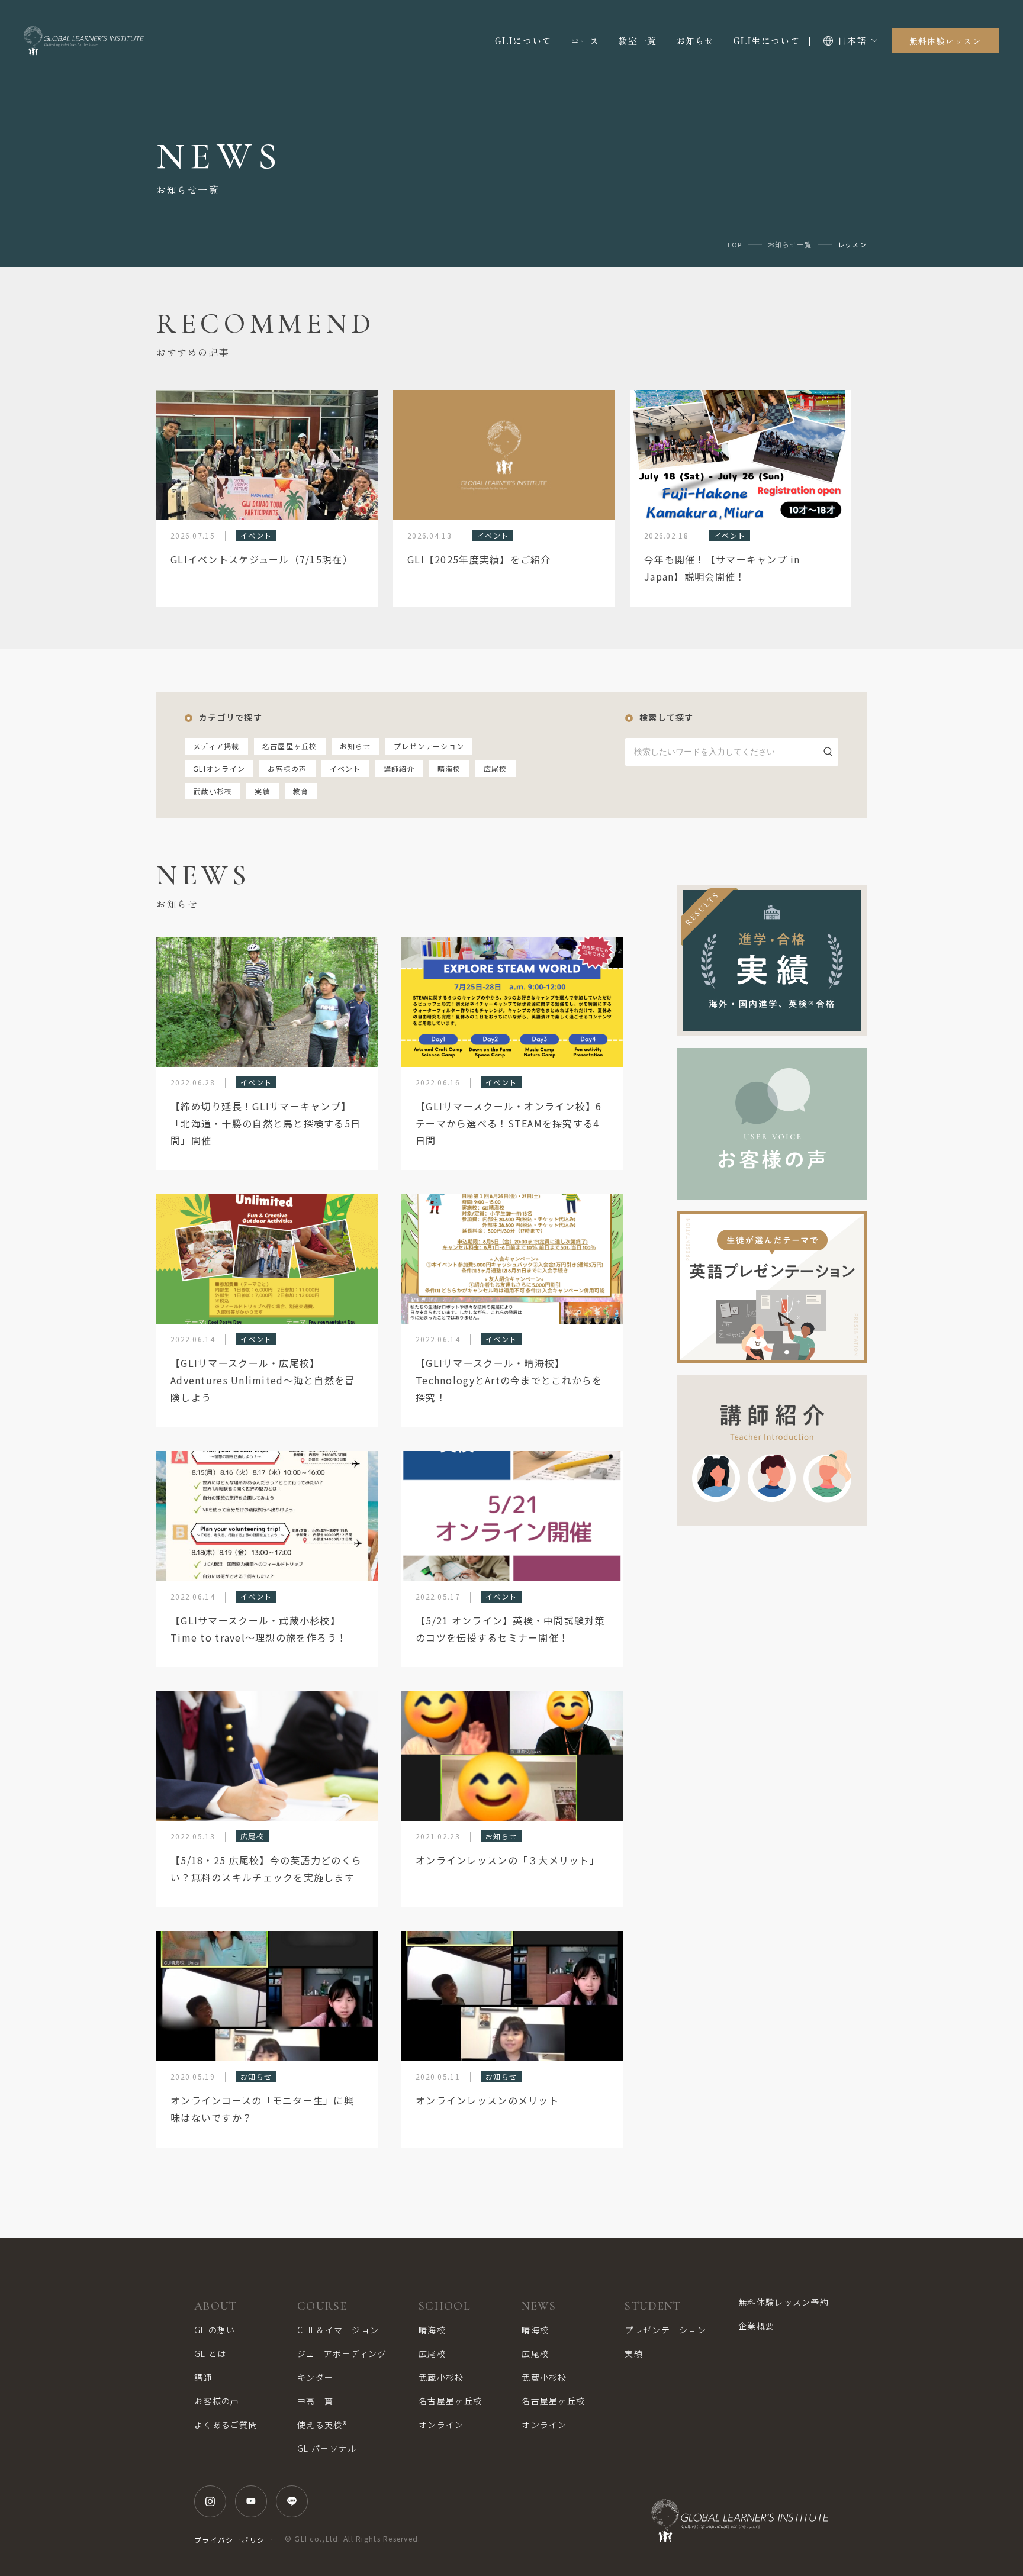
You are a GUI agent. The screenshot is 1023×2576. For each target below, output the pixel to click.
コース (585, 41)
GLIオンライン (219, 768)
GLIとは (210, 2353)
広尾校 (496, 768)
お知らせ (695, 41)
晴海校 (449, 768)
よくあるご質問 (226, 2425)
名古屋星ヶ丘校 (290, 746)
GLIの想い (215, 2330)
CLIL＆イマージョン (338, 2330)
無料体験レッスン (945, 41)
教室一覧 (637, 41)
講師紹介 (399, 768)
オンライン (441, 2425)
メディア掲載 (216, 746)
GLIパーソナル (327, 2448)
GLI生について (767, 41)
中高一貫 (315, 2401)
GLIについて (523, 41)
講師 (203, 2377)
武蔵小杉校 (213, 791)
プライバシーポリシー (234, 2540)
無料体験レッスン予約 (784, 2302)
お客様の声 (287, 768)
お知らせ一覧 (790, 245)
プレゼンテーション (429, 746)
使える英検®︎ (322, 2425)
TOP (734, 245)
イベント (345, 768)
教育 (301, 791)
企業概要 (756, 2326)
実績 (263, 791)
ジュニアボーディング (342, 2353)
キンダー (315, 2377)
